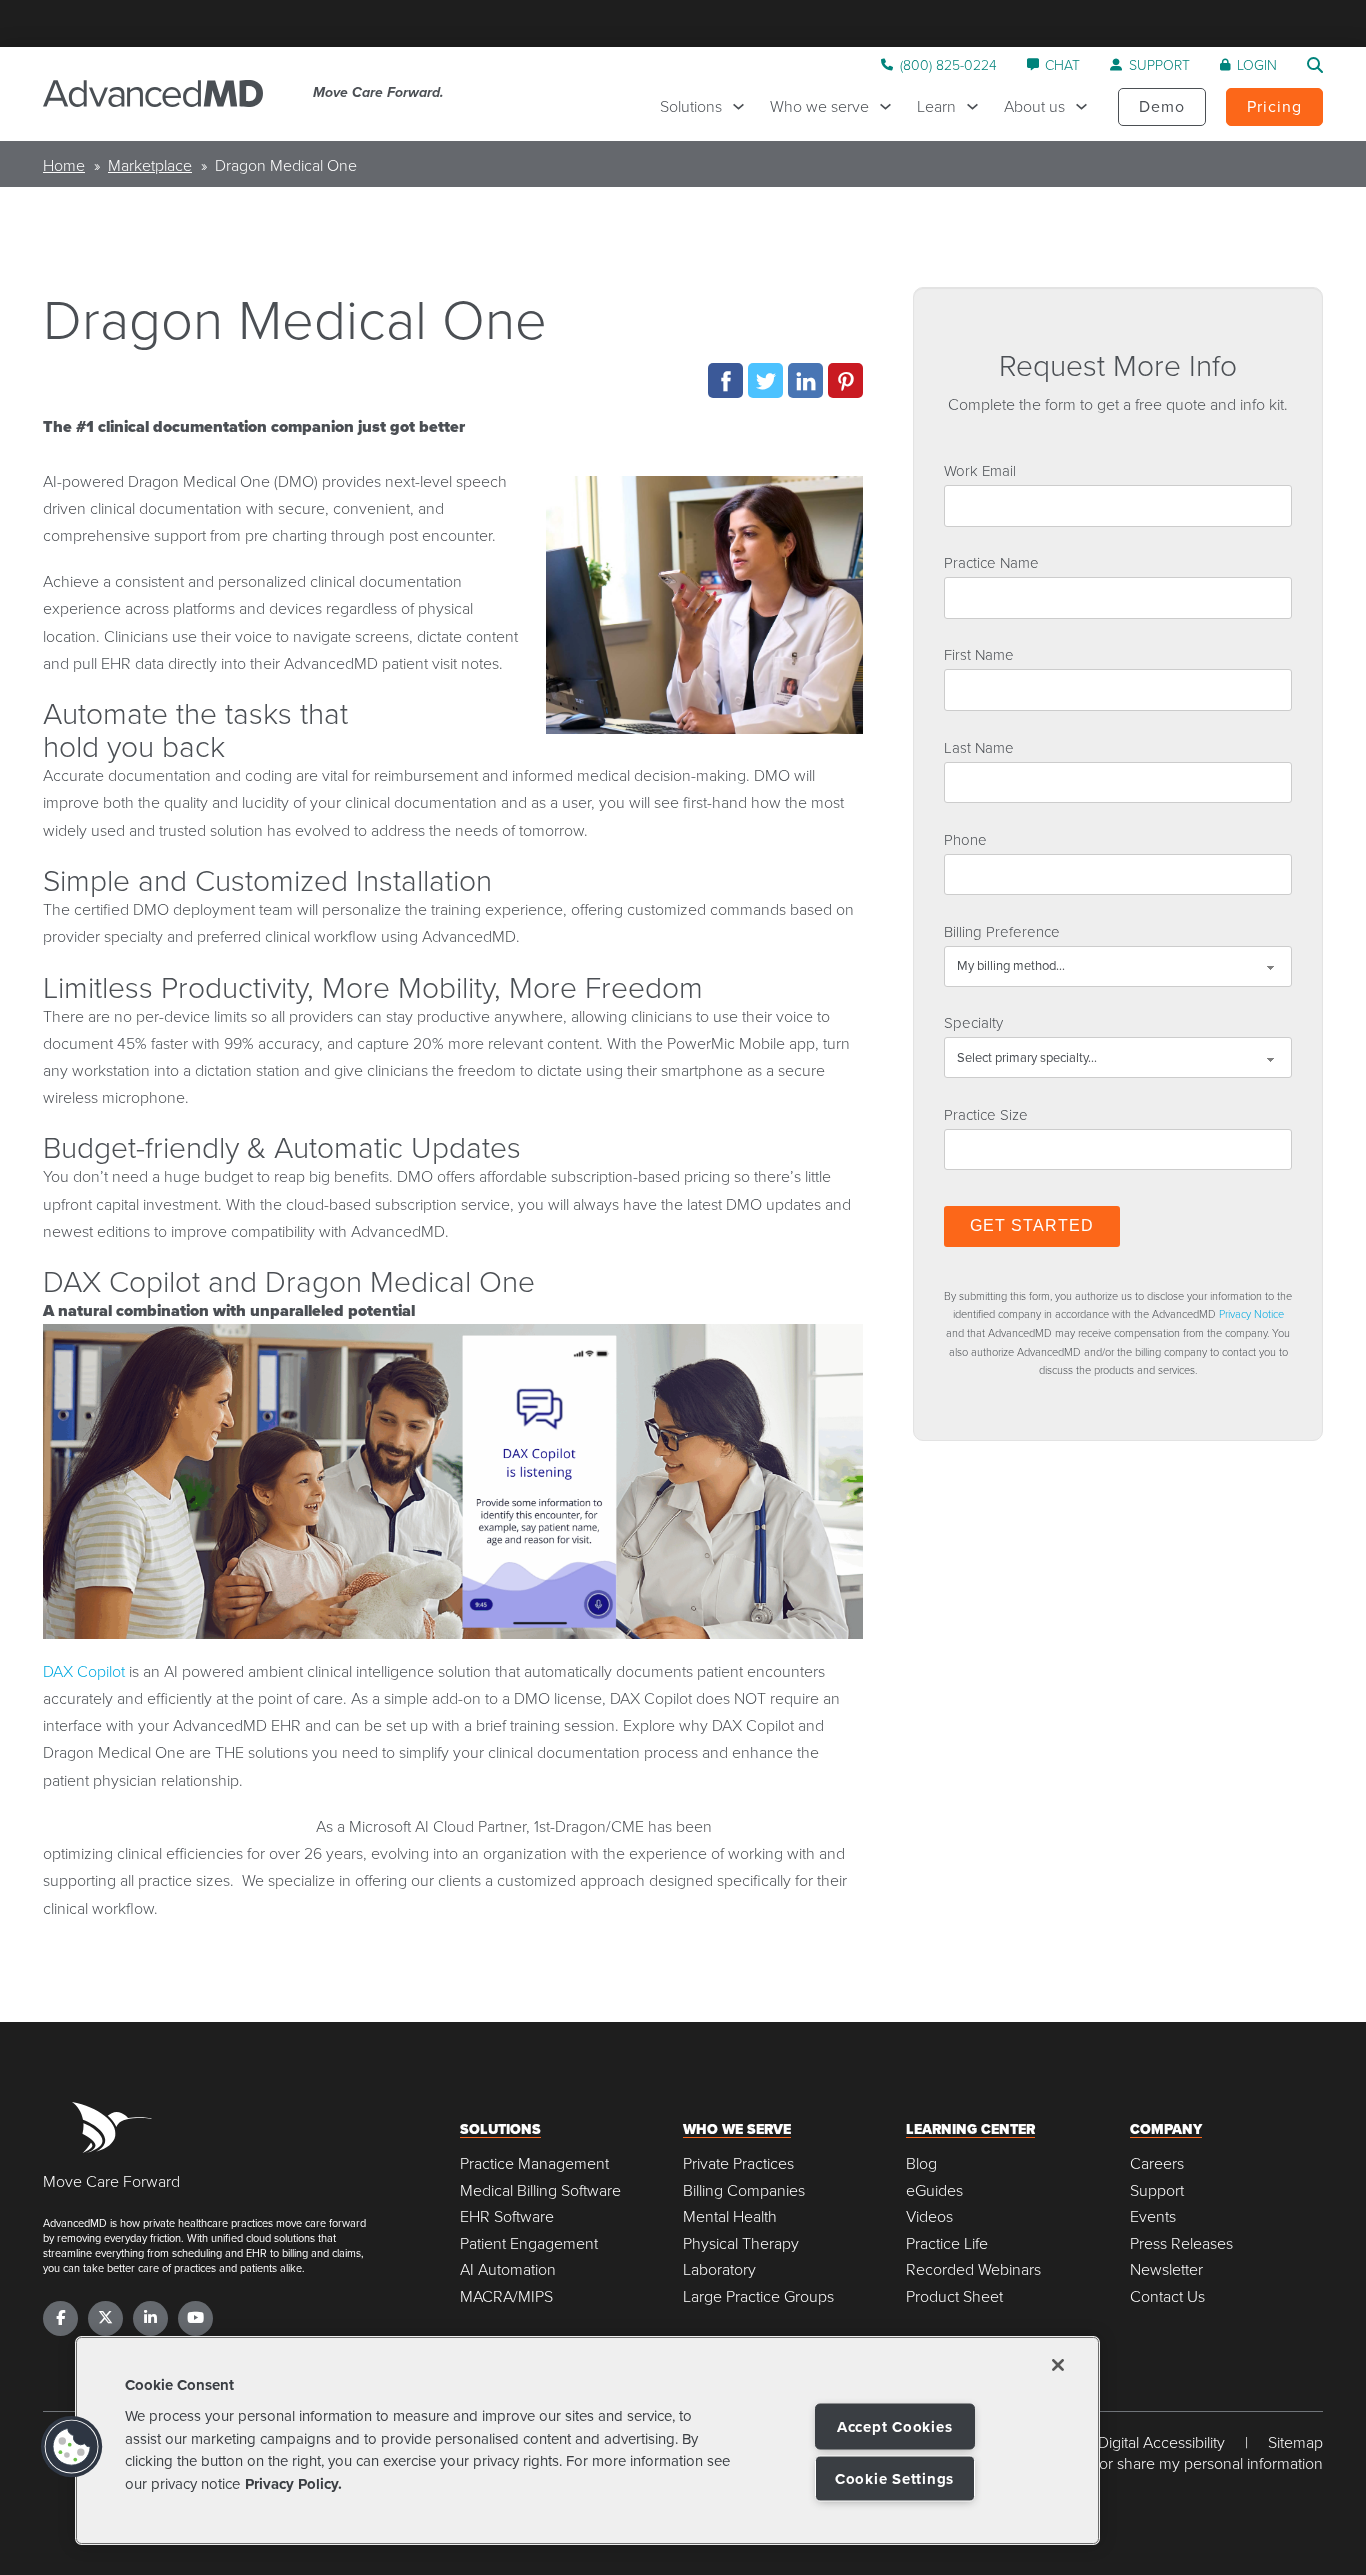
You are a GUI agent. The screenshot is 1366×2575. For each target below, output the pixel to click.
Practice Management (534, 2163)
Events (1153, 2216)
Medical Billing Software (540, 2190)
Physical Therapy (741, 2243)
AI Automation (508, 2269)
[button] (72, 2447)
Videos (929, 2216)
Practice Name (991, 562)
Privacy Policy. (293, 2484)
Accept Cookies (895, 2427)
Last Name (979, 747)
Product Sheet (954, 2296)
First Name (979, 654)
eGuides (934, 2190)
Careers (1157, 2163)
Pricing (1274, 106)
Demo (1162, 106)
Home (64, 165)
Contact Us (1167, 2296)
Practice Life (947, 2243)
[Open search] (1315, 65)
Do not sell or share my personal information (1173, 2463)
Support (1157, 2190)
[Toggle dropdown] (743, 106)
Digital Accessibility (1161, 2442)
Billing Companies (744, 2190)
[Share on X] (765, 380)
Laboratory (719, 2269)
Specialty (973, 1022)
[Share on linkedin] (805, 380)
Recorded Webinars (973, 2269)
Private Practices (738, 2163)
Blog (921, 2163)
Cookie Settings (894, 2479)
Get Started (1032, 1225)
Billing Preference (1002, 931)
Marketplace (150, 165)
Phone (965, 839)
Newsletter (1166, 2269)
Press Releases (1181, 2243)
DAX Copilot (84, 1671)
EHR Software (507, 2216)
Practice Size (986, 1114)
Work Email (980, 470)
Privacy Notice (1251, 1313)
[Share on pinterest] (845, 380)
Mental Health (730, 2216)
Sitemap (1295, 2442)
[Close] (1058, 2365)
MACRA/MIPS (506, 2296)
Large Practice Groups (758, 2296)
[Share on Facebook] (725, 380)
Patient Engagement (529, 2243)
